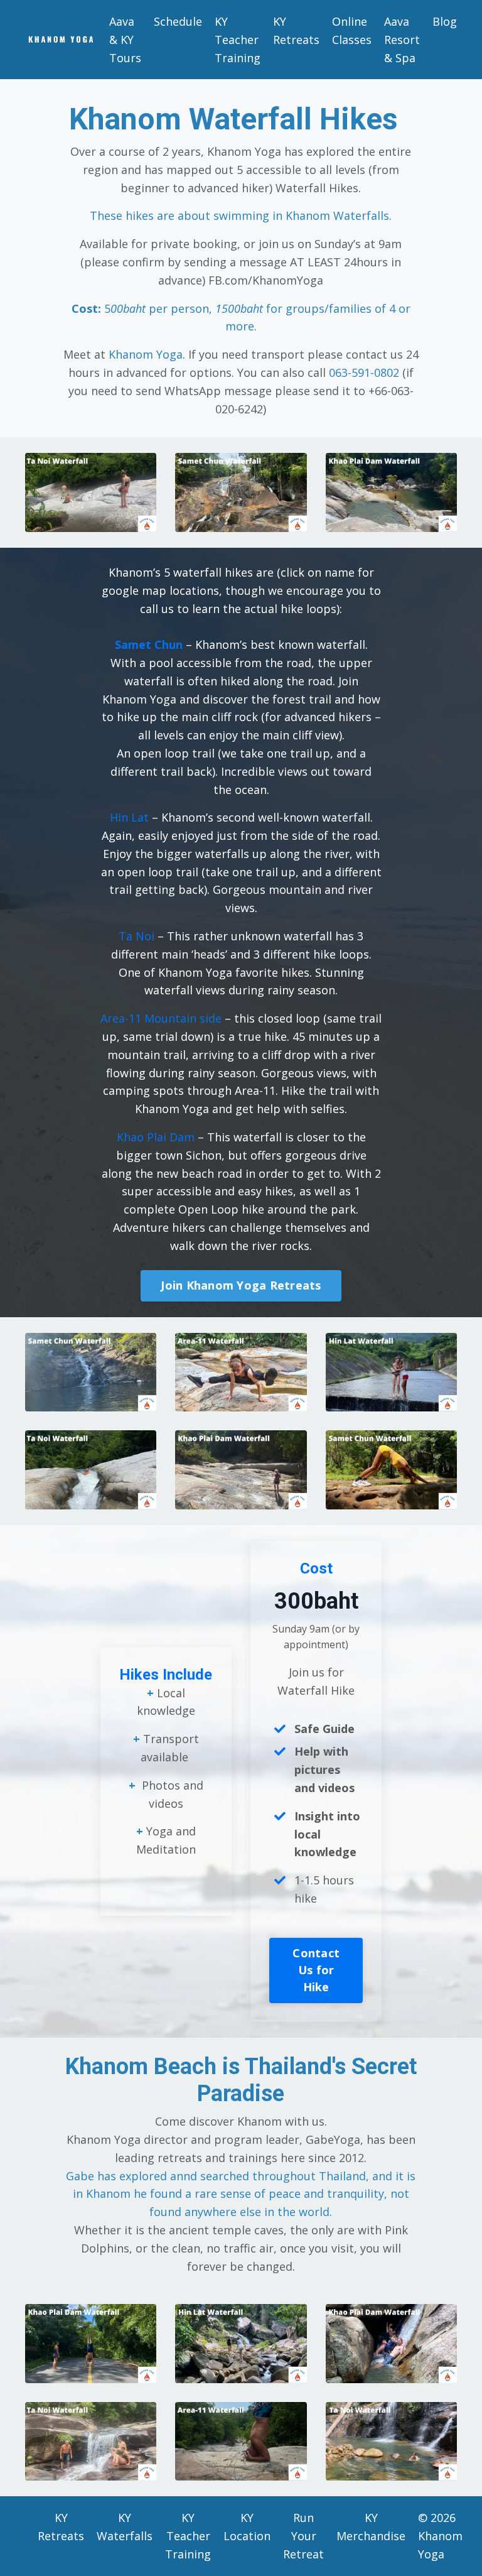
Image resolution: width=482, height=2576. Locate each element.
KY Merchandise (371, 2527)
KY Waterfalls (125, 2527)
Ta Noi (137, 936)
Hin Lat (129, 817)
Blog (445, 21)
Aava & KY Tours (125, 40)
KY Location (247, 2527)
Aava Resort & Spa (402, 40)
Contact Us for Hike (316, 1970)
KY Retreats (296, 30)
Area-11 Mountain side (161, 1018)
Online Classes (352, 30)
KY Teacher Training (238, 40)
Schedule (178, 21)
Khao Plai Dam (156, 1137)
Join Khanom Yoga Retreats (241, 1285)
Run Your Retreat (303, 2536)
